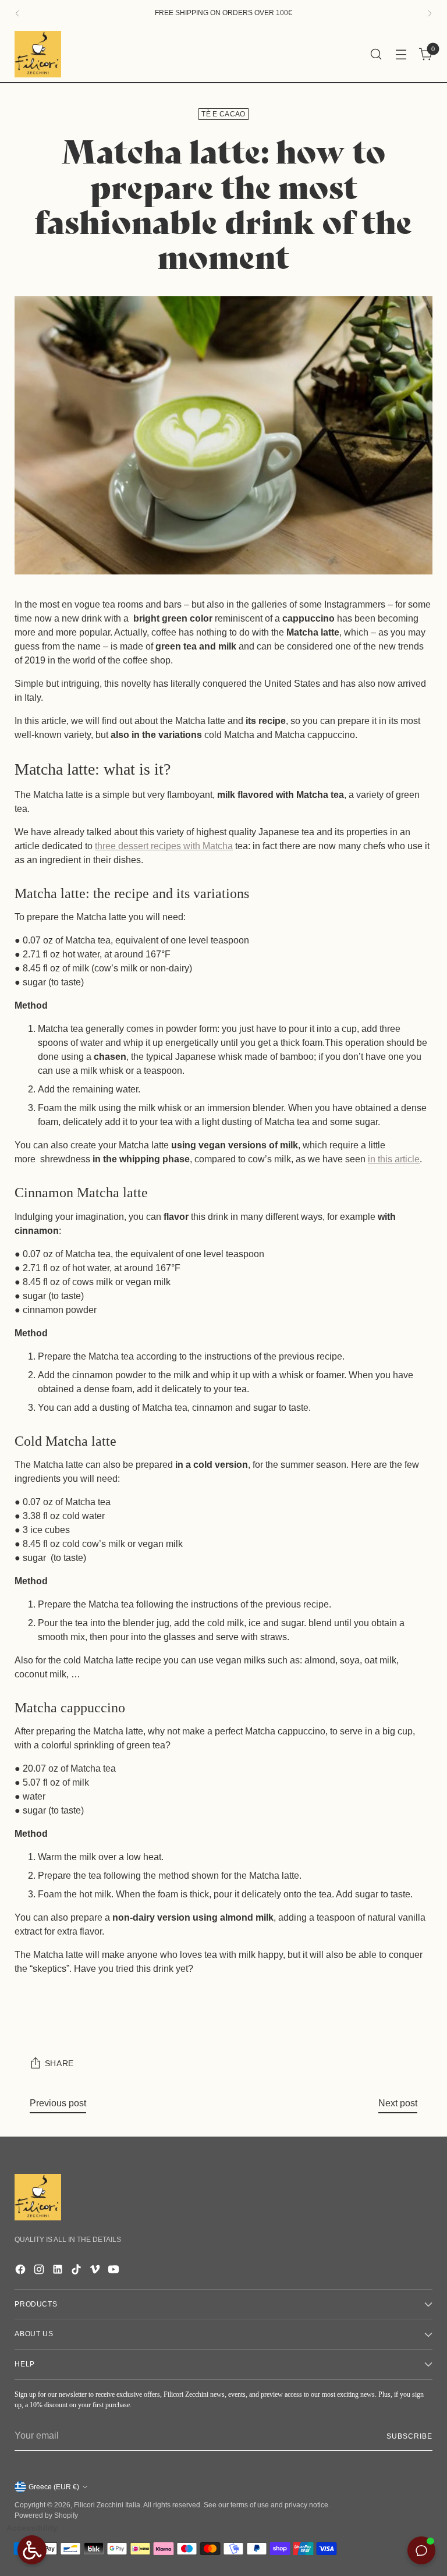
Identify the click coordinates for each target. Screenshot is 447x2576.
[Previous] (17, 13)
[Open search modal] (376, 54)
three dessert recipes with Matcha (164, 846)
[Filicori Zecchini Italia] (38, 54)
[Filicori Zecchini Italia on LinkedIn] (59, 2271)
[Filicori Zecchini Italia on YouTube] (115, 2271)
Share (59, 2064)
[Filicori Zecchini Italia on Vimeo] (96, 2271)
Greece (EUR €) (54, 2487)
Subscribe (409, 2436)
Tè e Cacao (223, 114)
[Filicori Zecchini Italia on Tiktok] (77, 2271)
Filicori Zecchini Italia (107, 2505)
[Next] (430, 13)
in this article (394, 1159)
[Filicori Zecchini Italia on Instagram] (40, 2271)
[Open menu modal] (401, 54)
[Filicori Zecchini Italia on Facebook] (22, 2271)
